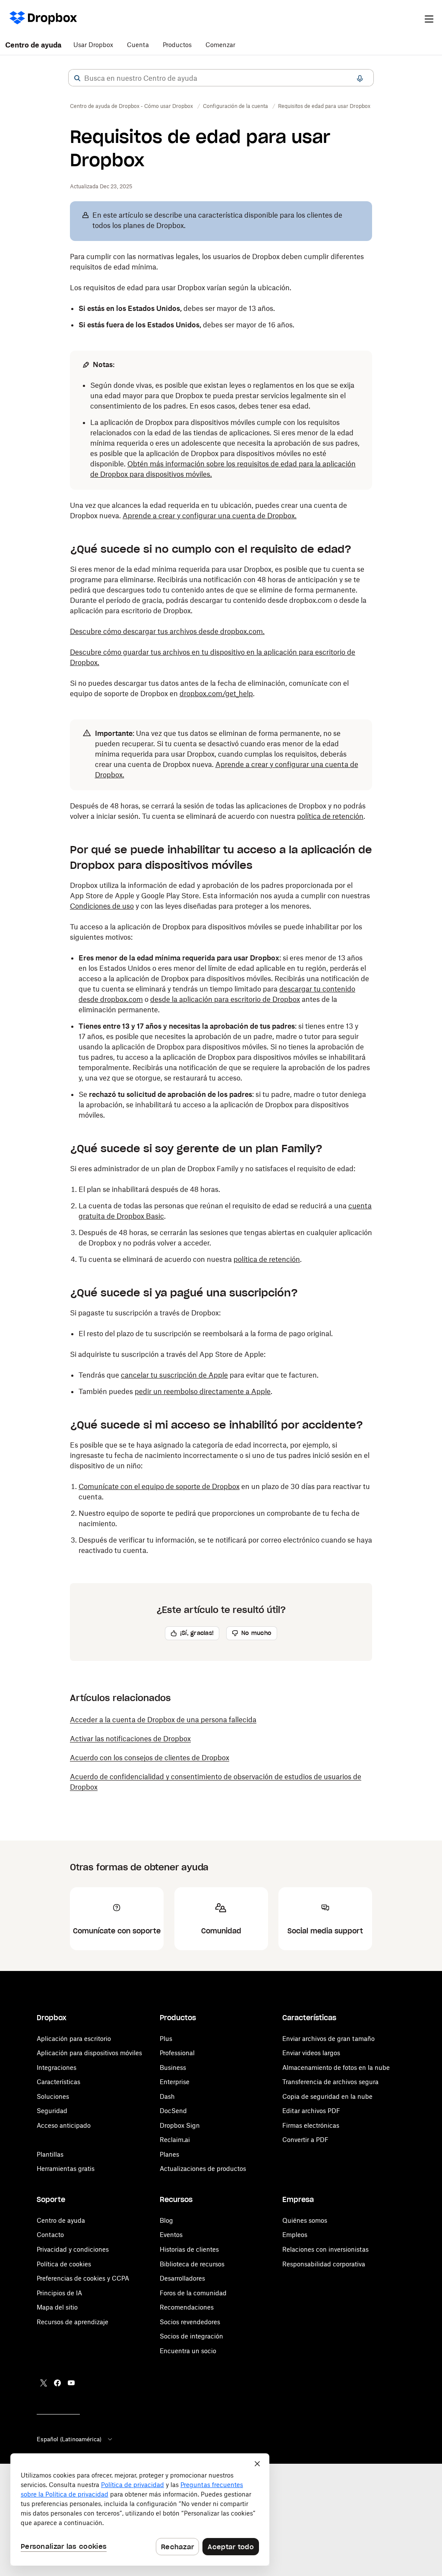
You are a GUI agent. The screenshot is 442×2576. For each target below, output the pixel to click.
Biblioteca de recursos (192, 2264)
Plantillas (50, 2154)
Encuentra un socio (188, 2351)
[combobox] (221, 78)
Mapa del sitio (57, 2307)
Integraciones (57, 2067)
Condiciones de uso (102, 906)
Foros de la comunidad (193, 2293)
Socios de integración (191, 2336)
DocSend (173, 2111)
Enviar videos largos (311, 2053)
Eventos (171, 2235)
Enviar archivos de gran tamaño (328, 2039)
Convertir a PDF (305, 2140)
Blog (166, 2220)
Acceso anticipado (64, 2125)
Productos (177, 45)
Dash (167, 2096)
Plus (166, 2039)
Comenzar (220, 45)
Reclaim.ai (175, 2140)
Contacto (50, 2235)
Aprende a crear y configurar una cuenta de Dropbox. (210, 516)
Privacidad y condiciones (73, 2249)
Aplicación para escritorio (74, 2039)
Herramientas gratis (66, 2169)
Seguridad (52, 2111)
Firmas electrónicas (311, 2125)
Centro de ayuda (33, 45)
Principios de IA (59, 2293)
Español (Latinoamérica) (69, 2439)
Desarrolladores (182, 2278)
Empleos (295, 2235)
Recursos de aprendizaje (73, 2322)
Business (173, 2067)
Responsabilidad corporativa (324, 2264)
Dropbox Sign (180, 2125)
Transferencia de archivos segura (330, 2082)
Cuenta (138, 45)
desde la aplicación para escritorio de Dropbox (225, 999)
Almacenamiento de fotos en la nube (336, 2067)
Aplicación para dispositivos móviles (89, 2053)
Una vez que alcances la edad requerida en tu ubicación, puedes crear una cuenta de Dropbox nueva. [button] (208, 510)
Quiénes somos (305, 2220)
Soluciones (53, 2096)
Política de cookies (64, 2264)
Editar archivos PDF (311, 2111)
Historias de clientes (189, 2249)
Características (58, 2082)
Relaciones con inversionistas (325, 2249)
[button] (77, 78)
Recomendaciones (187, 2307)
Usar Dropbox (93, 45)
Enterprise (175, 2082)
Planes (169, 2154)
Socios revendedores (190, 2322)
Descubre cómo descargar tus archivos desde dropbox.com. (167, 631)
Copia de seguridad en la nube (327, 2096)
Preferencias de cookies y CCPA (83, 2278)
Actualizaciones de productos (203, 2169)
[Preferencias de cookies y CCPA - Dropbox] (140, 2509)
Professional (177, 2053)
